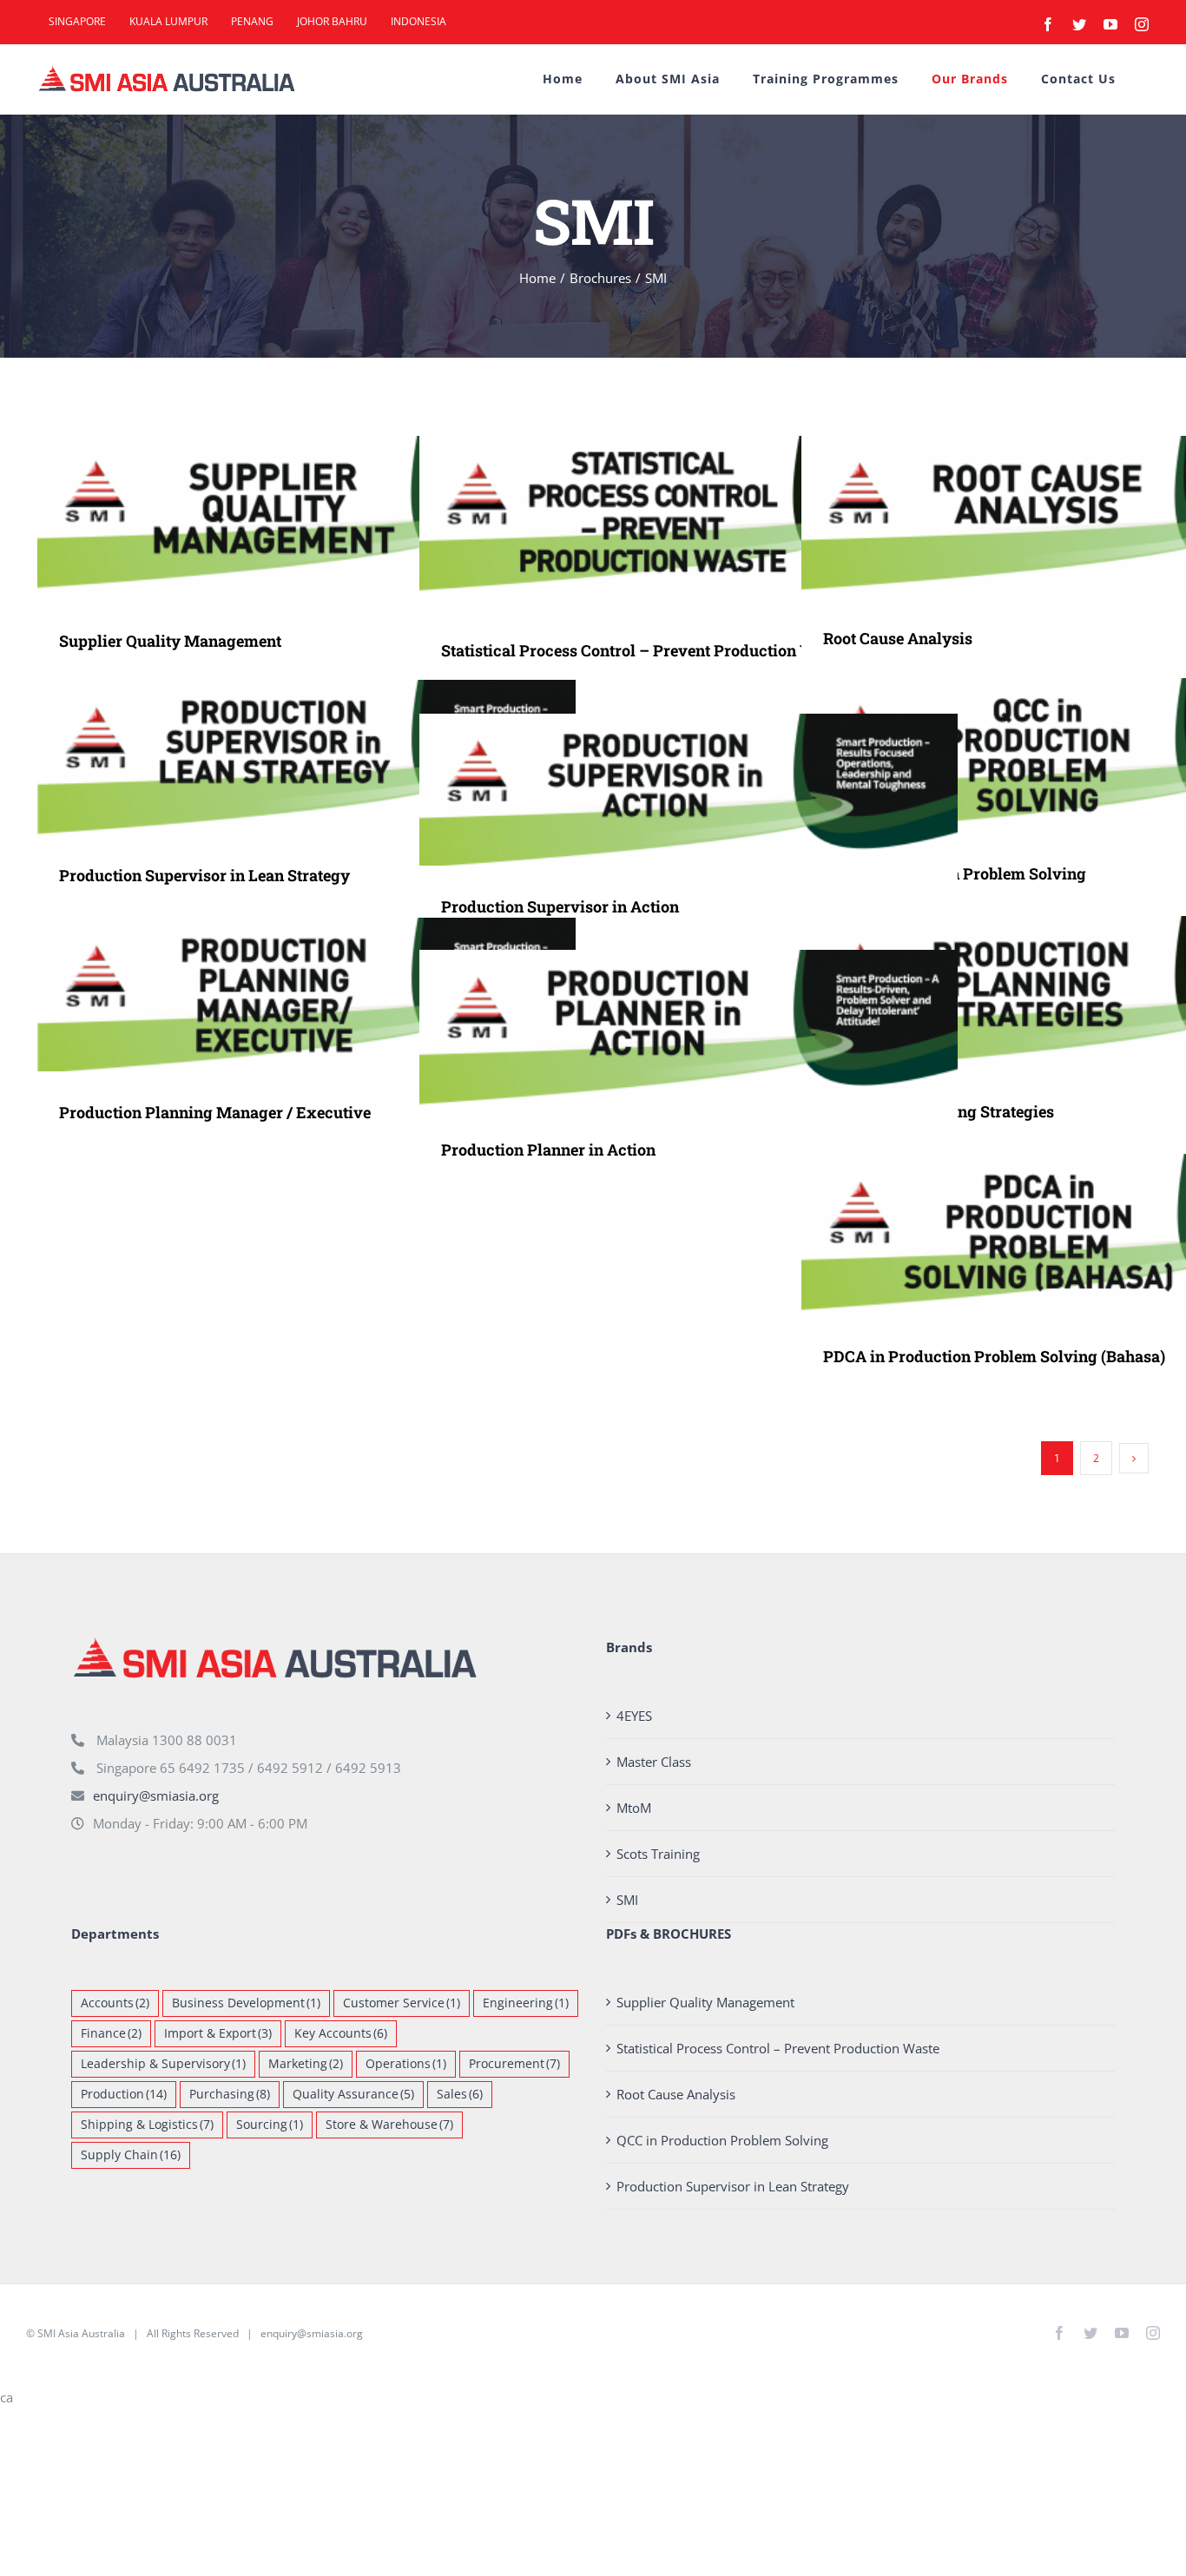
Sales (460, 2094)
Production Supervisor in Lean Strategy (282, 758)
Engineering (526, 2003)
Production (124, 2094)
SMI (627, 1900)
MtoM (634, 1808)
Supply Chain (131, 2155)
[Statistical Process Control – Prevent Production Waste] (689, 523)
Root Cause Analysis (1046, 517)
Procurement (514, 2064)
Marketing (306, 2064)
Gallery (332, 518)
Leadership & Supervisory (163, 2064)
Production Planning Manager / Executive (282, 995)
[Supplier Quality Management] (306, 518)
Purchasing (230, 2094)
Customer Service (402, 2003)
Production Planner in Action (664, 1029)
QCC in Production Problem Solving (1046, 756)
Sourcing (270, 2125)
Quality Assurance (353, 2094)
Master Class (654, 1762)
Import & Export (218, 2033)
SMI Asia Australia (81, 2333)
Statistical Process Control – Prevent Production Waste (664, 522)
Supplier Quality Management (282, 518)
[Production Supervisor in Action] (689, 790)
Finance (111, 2033)
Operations (406, 2064)
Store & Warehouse (389, 2125)
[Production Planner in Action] (689, 1029)
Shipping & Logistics (147, 2125)
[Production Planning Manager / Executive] (306, 995)
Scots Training (658, 1854)
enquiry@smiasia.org (156, 1795)
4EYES (634, 1716)
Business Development (246, 2003)
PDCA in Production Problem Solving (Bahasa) (1046, 1235)
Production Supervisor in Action (664, 790)
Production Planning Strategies (1046, 994)
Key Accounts (341, 2033)
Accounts (115, 2003)
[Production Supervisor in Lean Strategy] (306, 757)
